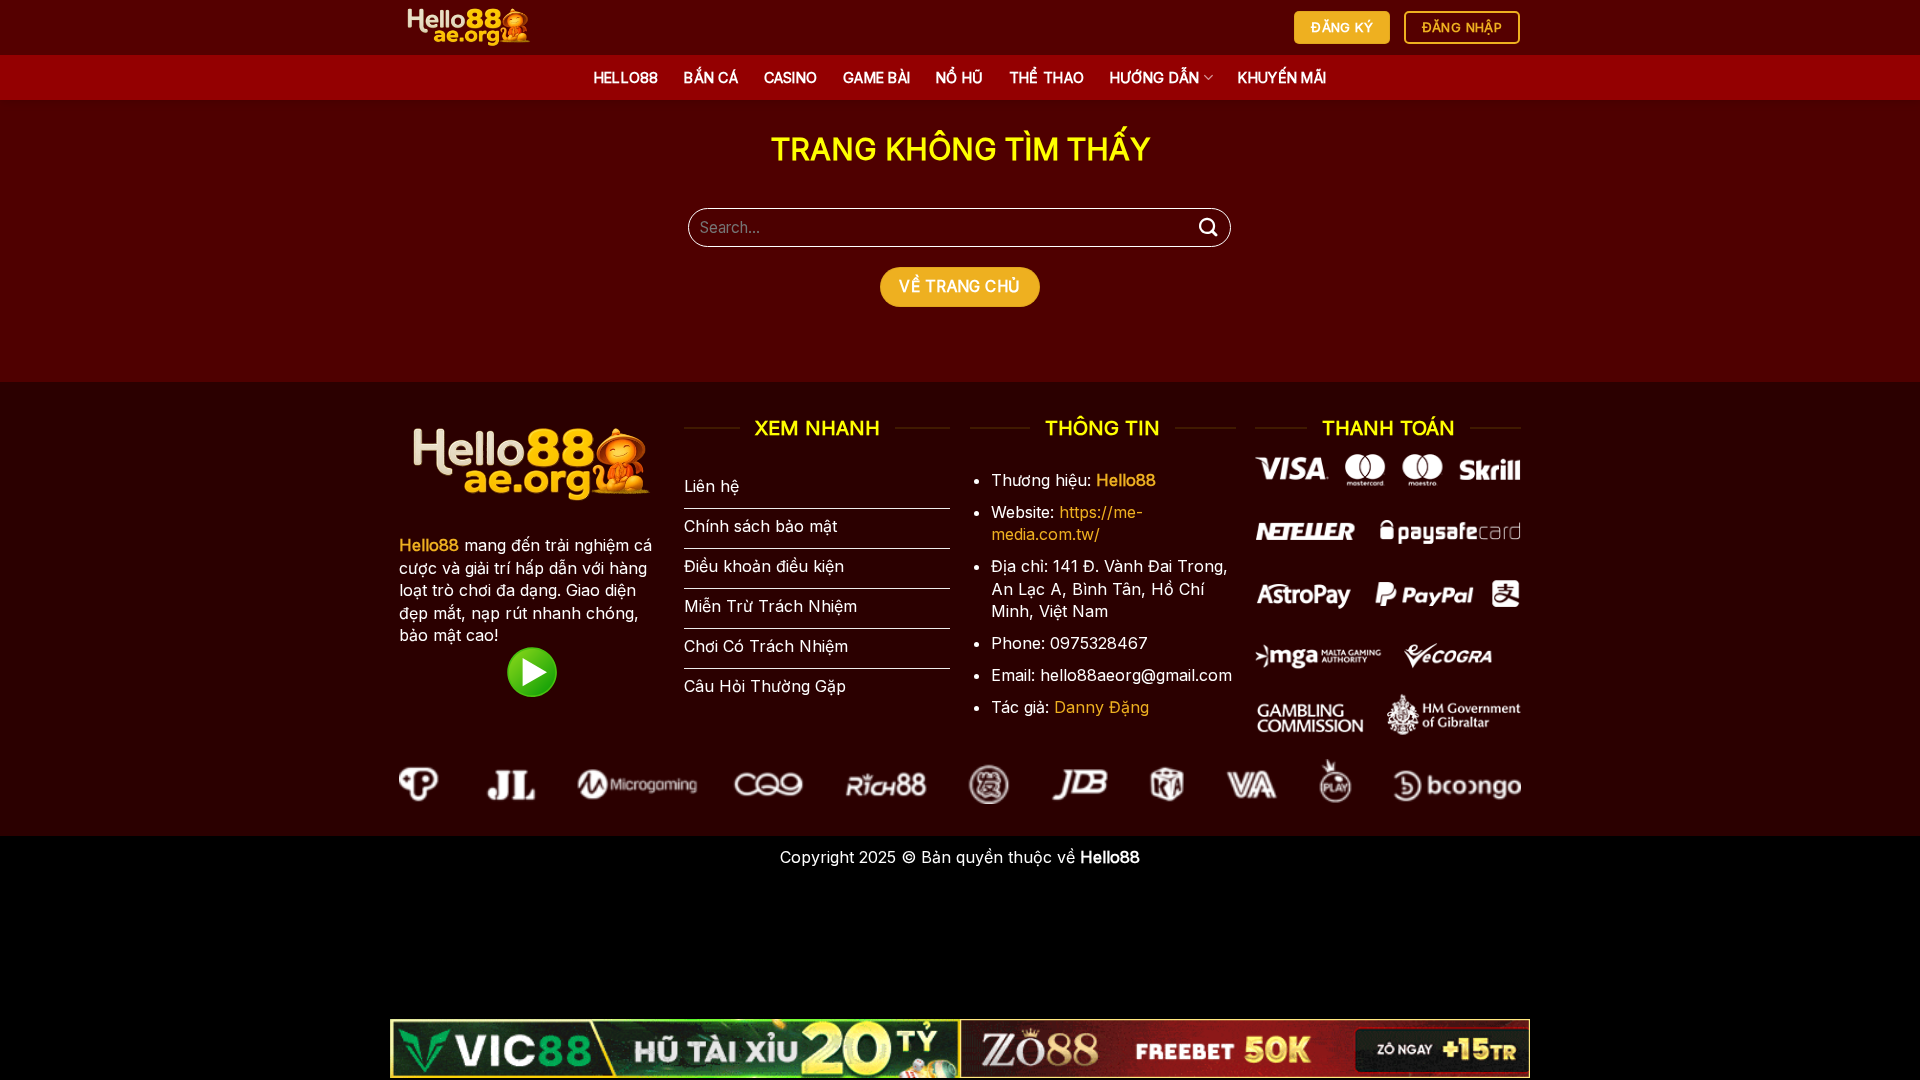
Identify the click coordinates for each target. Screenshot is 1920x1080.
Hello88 (626, 77)
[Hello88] (502, 27)
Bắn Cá (711, 77)
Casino (791, 77)
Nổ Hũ (959, 77)
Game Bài (876, 77)
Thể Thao (1046, 77)
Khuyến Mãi (1282, 77)
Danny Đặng (1101, 707)
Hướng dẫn (1155, 77)
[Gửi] (1208, 227)
